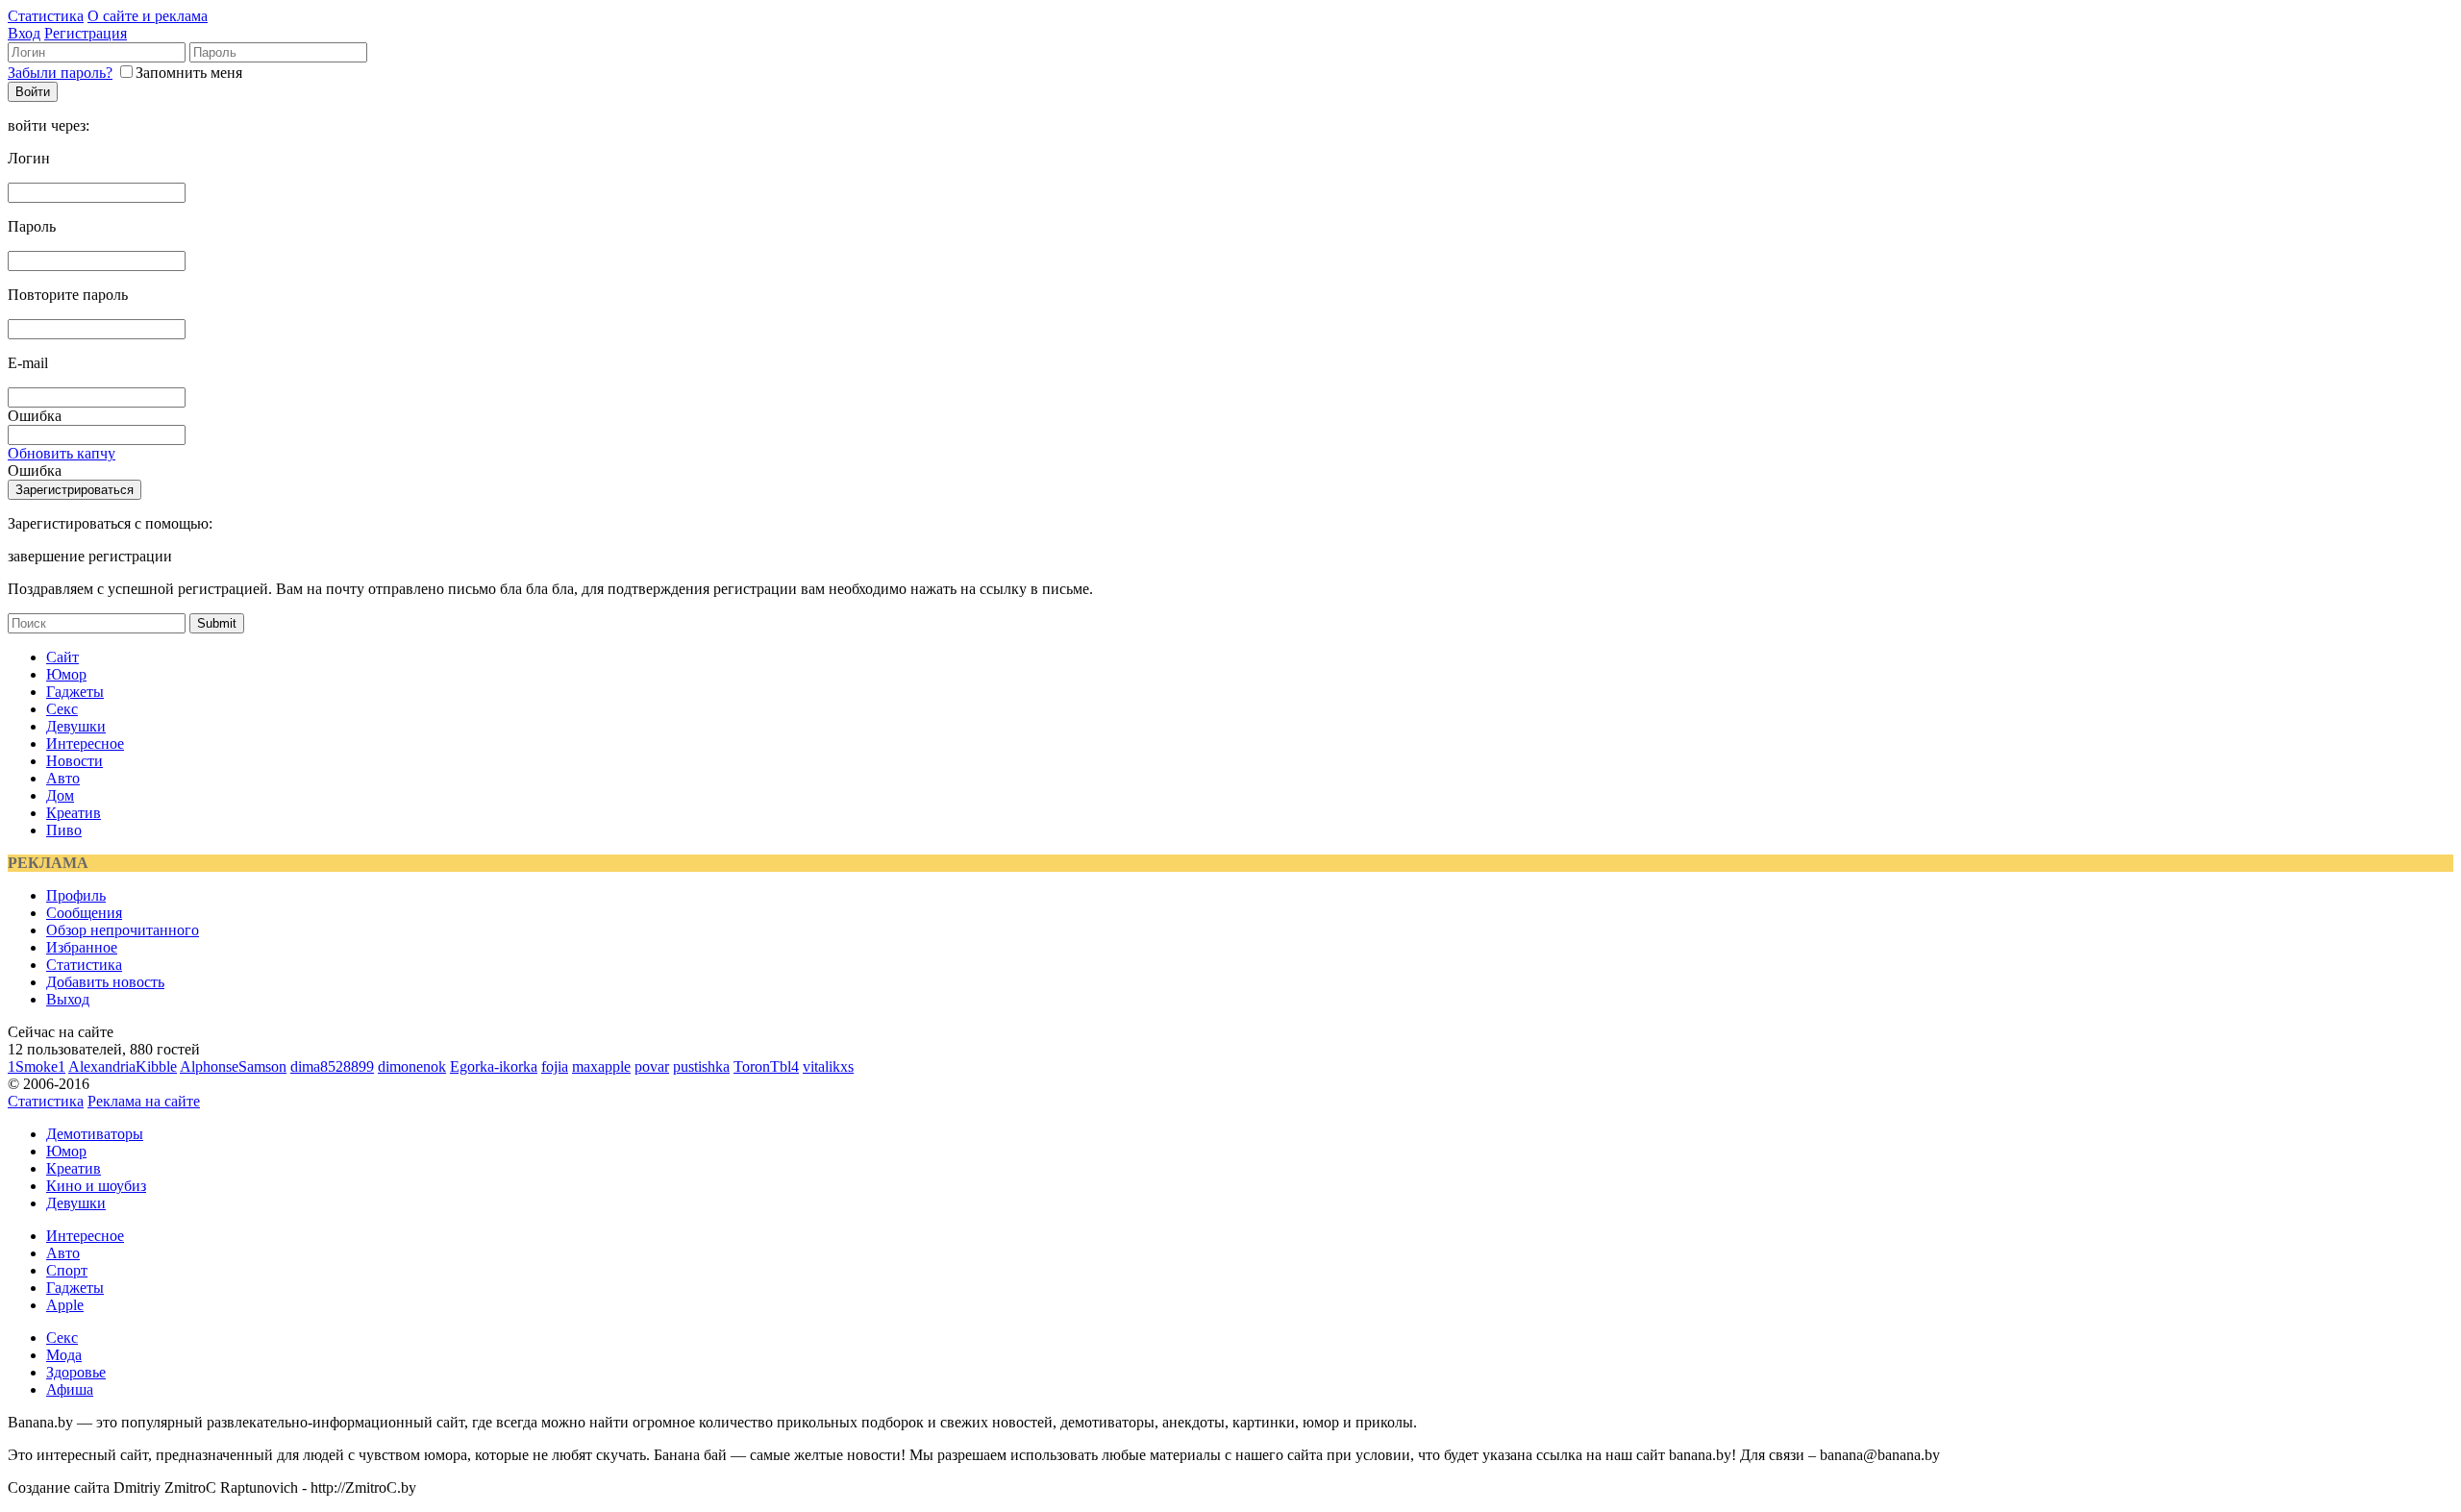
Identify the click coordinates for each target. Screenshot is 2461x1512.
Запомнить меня (189, 73)
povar (652, 1066)
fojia (555, 1066)
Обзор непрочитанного (123, 930)
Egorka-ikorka (494, 1066)
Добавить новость (105, 982)
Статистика (46, 16)
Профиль (76, 895)
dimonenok (412, 1066)
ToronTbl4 (766, 1066)
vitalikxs (828, 1066)
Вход (24, 33)
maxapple (601, 1066)
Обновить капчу (62, 453)
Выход (68, 999)
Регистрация (86, 33)
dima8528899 (332, 1066)
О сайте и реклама (148, 16)
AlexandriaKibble (123, 1066)
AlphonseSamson (233, 1066)
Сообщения (84, 913)
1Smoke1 (37, 1066)
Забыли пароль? (60, 73)
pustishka (701, 1066)
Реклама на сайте (144, 1101)
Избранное (82, 947)
